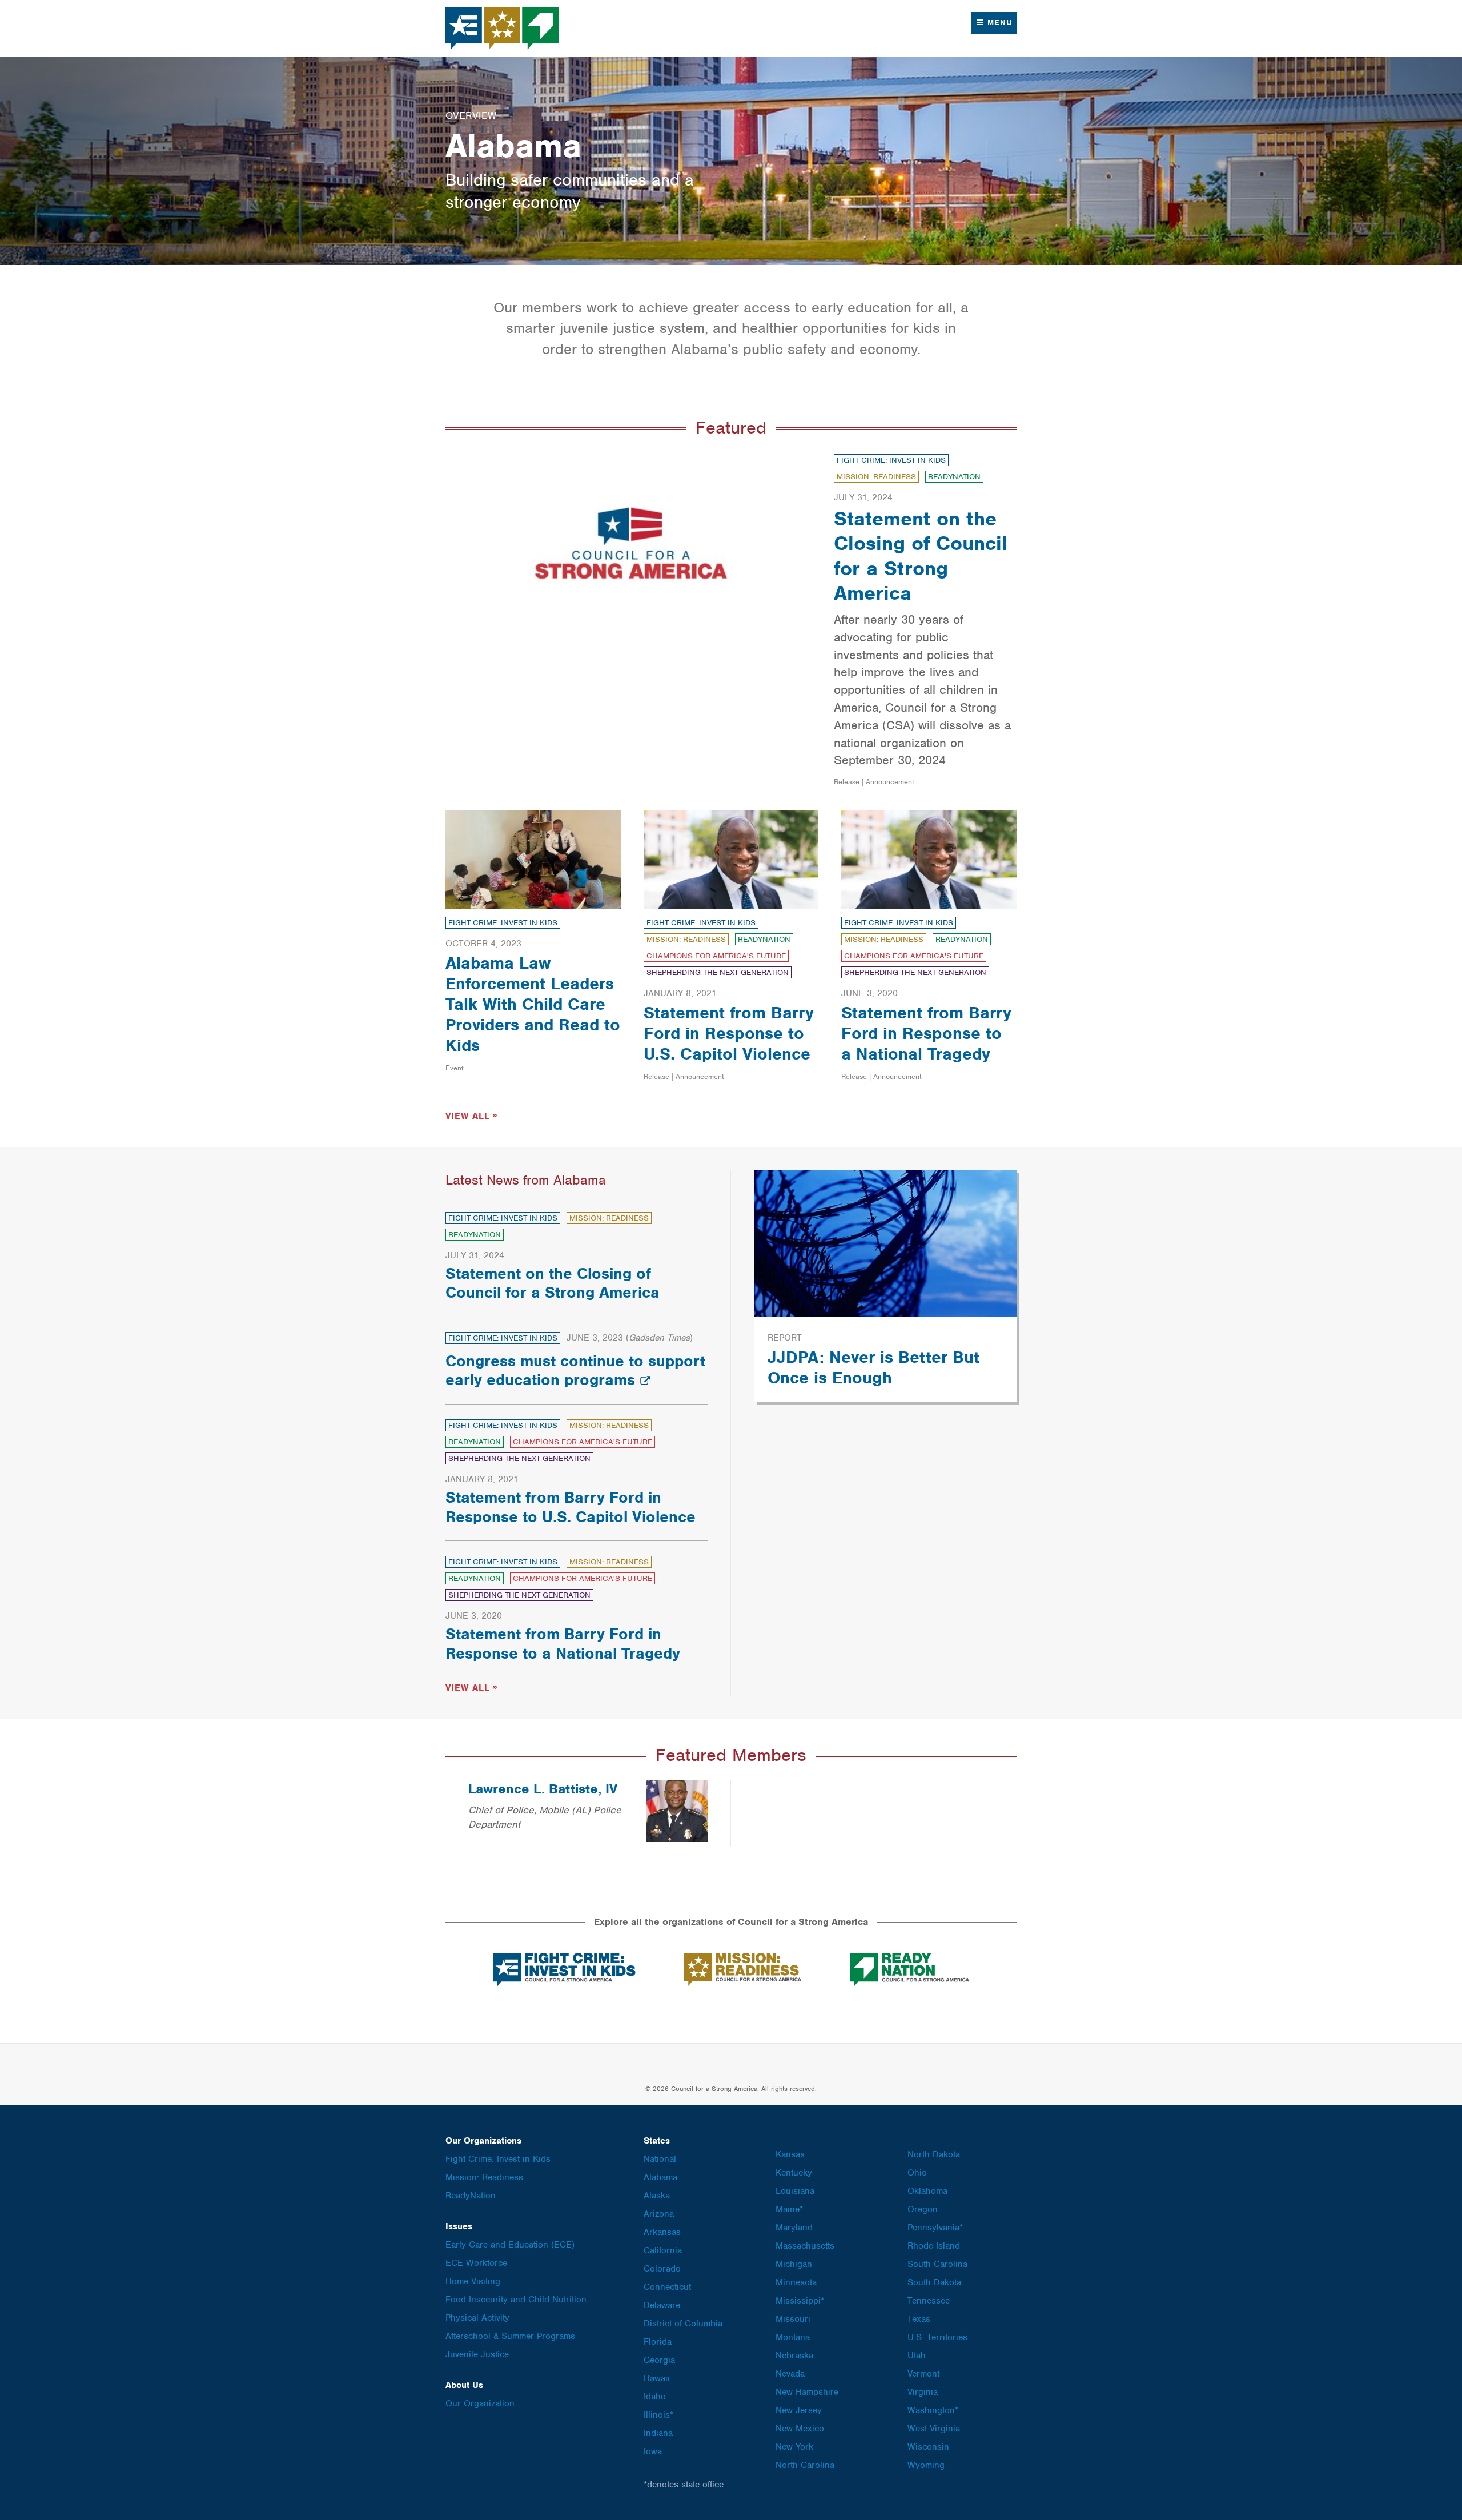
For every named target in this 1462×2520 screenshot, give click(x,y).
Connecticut (667, 2287)
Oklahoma (927, 2191)
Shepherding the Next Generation (718, 972)
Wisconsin (928, 2447)
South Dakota (934, 2282)
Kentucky (794, 2173)
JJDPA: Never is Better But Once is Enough (873, 1367)
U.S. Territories (937, 2337)
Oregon (923, 2209)
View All (468, 1116)
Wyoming (926, 2465)
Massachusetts (805, 2246)
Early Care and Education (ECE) (510, 2245)
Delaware (662, 2305)
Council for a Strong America (503, 28)
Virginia (923, 2392)
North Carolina (805, 2465)
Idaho (655, 2397)
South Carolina (937, 2264)
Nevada (790, 2374)
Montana (793, 2337)
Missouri (793, 2319)
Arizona (659, 2214)
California (663, 2250)
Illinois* (658, 2415)
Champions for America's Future (716, 956)
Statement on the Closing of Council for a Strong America (921, 556)
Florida (658, 2342)
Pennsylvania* (935, 2228)
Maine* (789, 2209)
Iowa (653, 2451)
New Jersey (799, 2410)
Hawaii (657, 2378)
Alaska (657, 2196)
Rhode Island (934, 2246)
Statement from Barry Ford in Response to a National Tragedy (926, 1033)
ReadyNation (954, 477)
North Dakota (934, 2154)
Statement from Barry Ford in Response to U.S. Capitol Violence (729, 1033)
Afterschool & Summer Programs (510, 2336)
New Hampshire (807, 2392)
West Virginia (934, 2429)
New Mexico (800, 2429)
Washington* (933, 2410)
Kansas (790, 2154)
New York (794, 2447)
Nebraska (794, 2356)
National (660, 2159)
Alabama (660, 2177)
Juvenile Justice (477, 2354)
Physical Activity (477, 2318)
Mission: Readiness (876, 477)
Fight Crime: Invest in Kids (891, 460)
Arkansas (662, 2232)
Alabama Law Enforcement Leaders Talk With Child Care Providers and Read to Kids (533, 1004)
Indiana (658, 2433)
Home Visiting (473, 2281)
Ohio (917, 2173)
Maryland (794, 2228)
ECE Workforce (476, 2263)
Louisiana (795, 2191)
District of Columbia (683, 2324)
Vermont (923, 2374)
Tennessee (929, 2301)
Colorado (662, 2269)
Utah (917, 2356)
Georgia (659, 2360)
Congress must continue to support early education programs (575, 1371)
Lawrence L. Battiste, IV (543, 1789)
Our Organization (480, 2403)
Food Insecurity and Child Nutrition (516, 2300)
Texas (919, 2319)
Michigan (794, 2264)
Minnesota (796, 2282)
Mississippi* (800, 2301)
